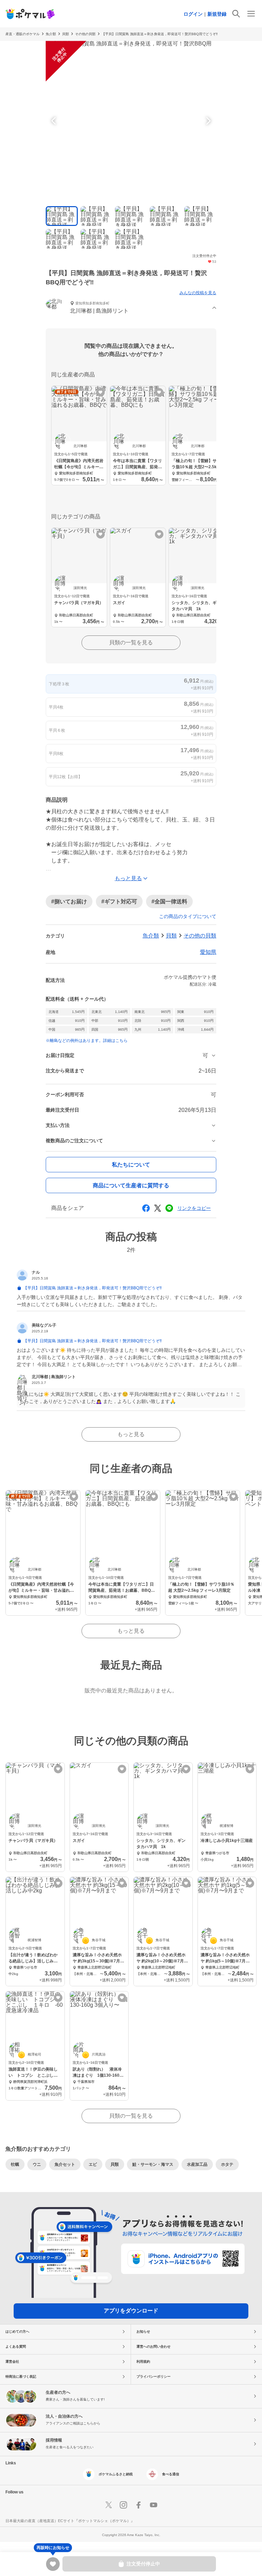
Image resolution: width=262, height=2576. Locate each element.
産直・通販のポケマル (23, 34)
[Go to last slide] (55, 121)
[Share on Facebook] (146, 1208)
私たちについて (131, 1165)
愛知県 (208, 952)
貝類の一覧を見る (131, 642)
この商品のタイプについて (188, 916)
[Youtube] (154, 2505)
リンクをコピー (194, 1208)
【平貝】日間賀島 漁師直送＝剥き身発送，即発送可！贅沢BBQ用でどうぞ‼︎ (160, 34)
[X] (108, 2505)
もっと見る (131, 1434)
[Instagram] (123, 2505)
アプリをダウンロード (131, 2311)
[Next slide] (207, 121)
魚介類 (51, 34)
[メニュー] (251, 14)
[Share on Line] (169, 1208)
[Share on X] (158, 1208)
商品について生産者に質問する (131, 1185)
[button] (131, 308)
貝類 (171, 936)
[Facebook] (139, 2505)
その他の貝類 (85, 34)
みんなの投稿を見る (198, 293)
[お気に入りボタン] (100, 392)
